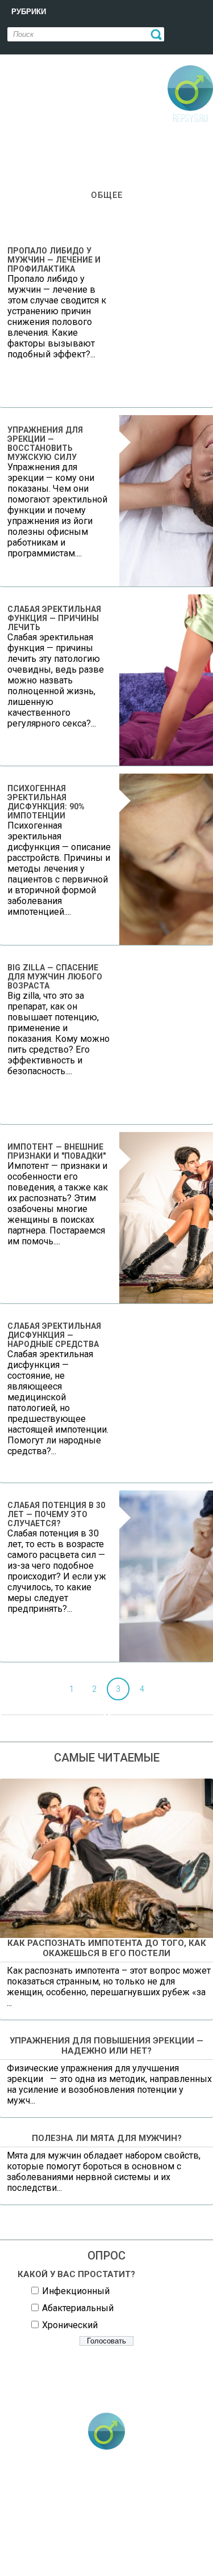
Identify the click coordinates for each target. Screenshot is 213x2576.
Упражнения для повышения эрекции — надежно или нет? (106, 2046)
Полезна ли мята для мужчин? (107, 2138)
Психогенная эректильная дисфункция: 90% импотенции (46, 802)
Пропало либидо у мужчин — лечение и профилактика (54, 260)
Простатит (166, 2526)
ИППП (141, 2491)
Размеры (76, 2543)
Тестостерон (142, 2543)
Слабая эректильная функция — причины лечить (54, 618)
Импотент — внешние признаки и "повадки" (57, 1151)
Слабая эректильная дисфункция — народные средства (54, 1335)
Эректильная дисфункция (117, 2560)
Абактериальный (78, 2308)
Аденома (83, 2491)
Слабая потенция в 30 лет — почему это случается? (56, 1514)
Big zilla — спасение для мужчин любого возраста (55, 977)
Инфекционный (76, 2291)
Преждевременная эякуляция (110, 2509)
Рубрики (29, 12)
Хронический (70, 2325)
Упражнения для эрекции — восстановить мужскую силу (45, 444)
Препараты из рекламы (78, 2526)
